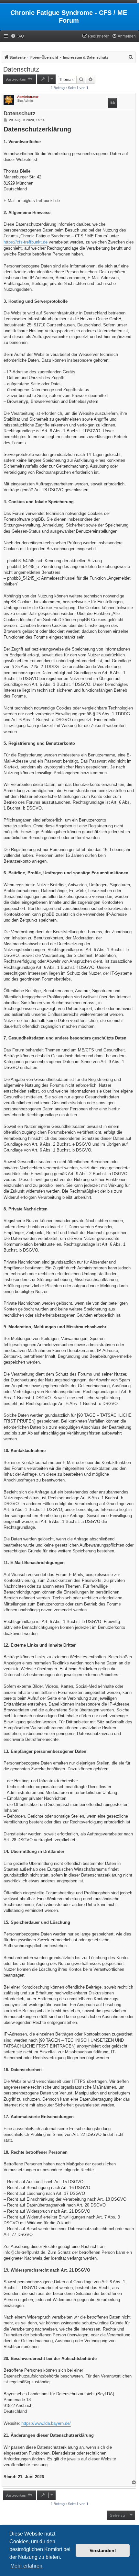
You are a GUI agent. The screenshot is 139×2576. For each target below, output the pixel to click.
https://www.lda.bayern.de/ (46, 2423)
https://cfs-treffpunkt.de (26, 242)
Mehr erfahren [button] (26, 2566)
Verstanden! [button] (103, 2550)
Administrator (28, 97)
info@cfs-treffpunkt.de (39, 201)
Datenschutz (21, 69)
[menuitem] (17, 36)
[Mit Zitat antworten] (112, 103)
